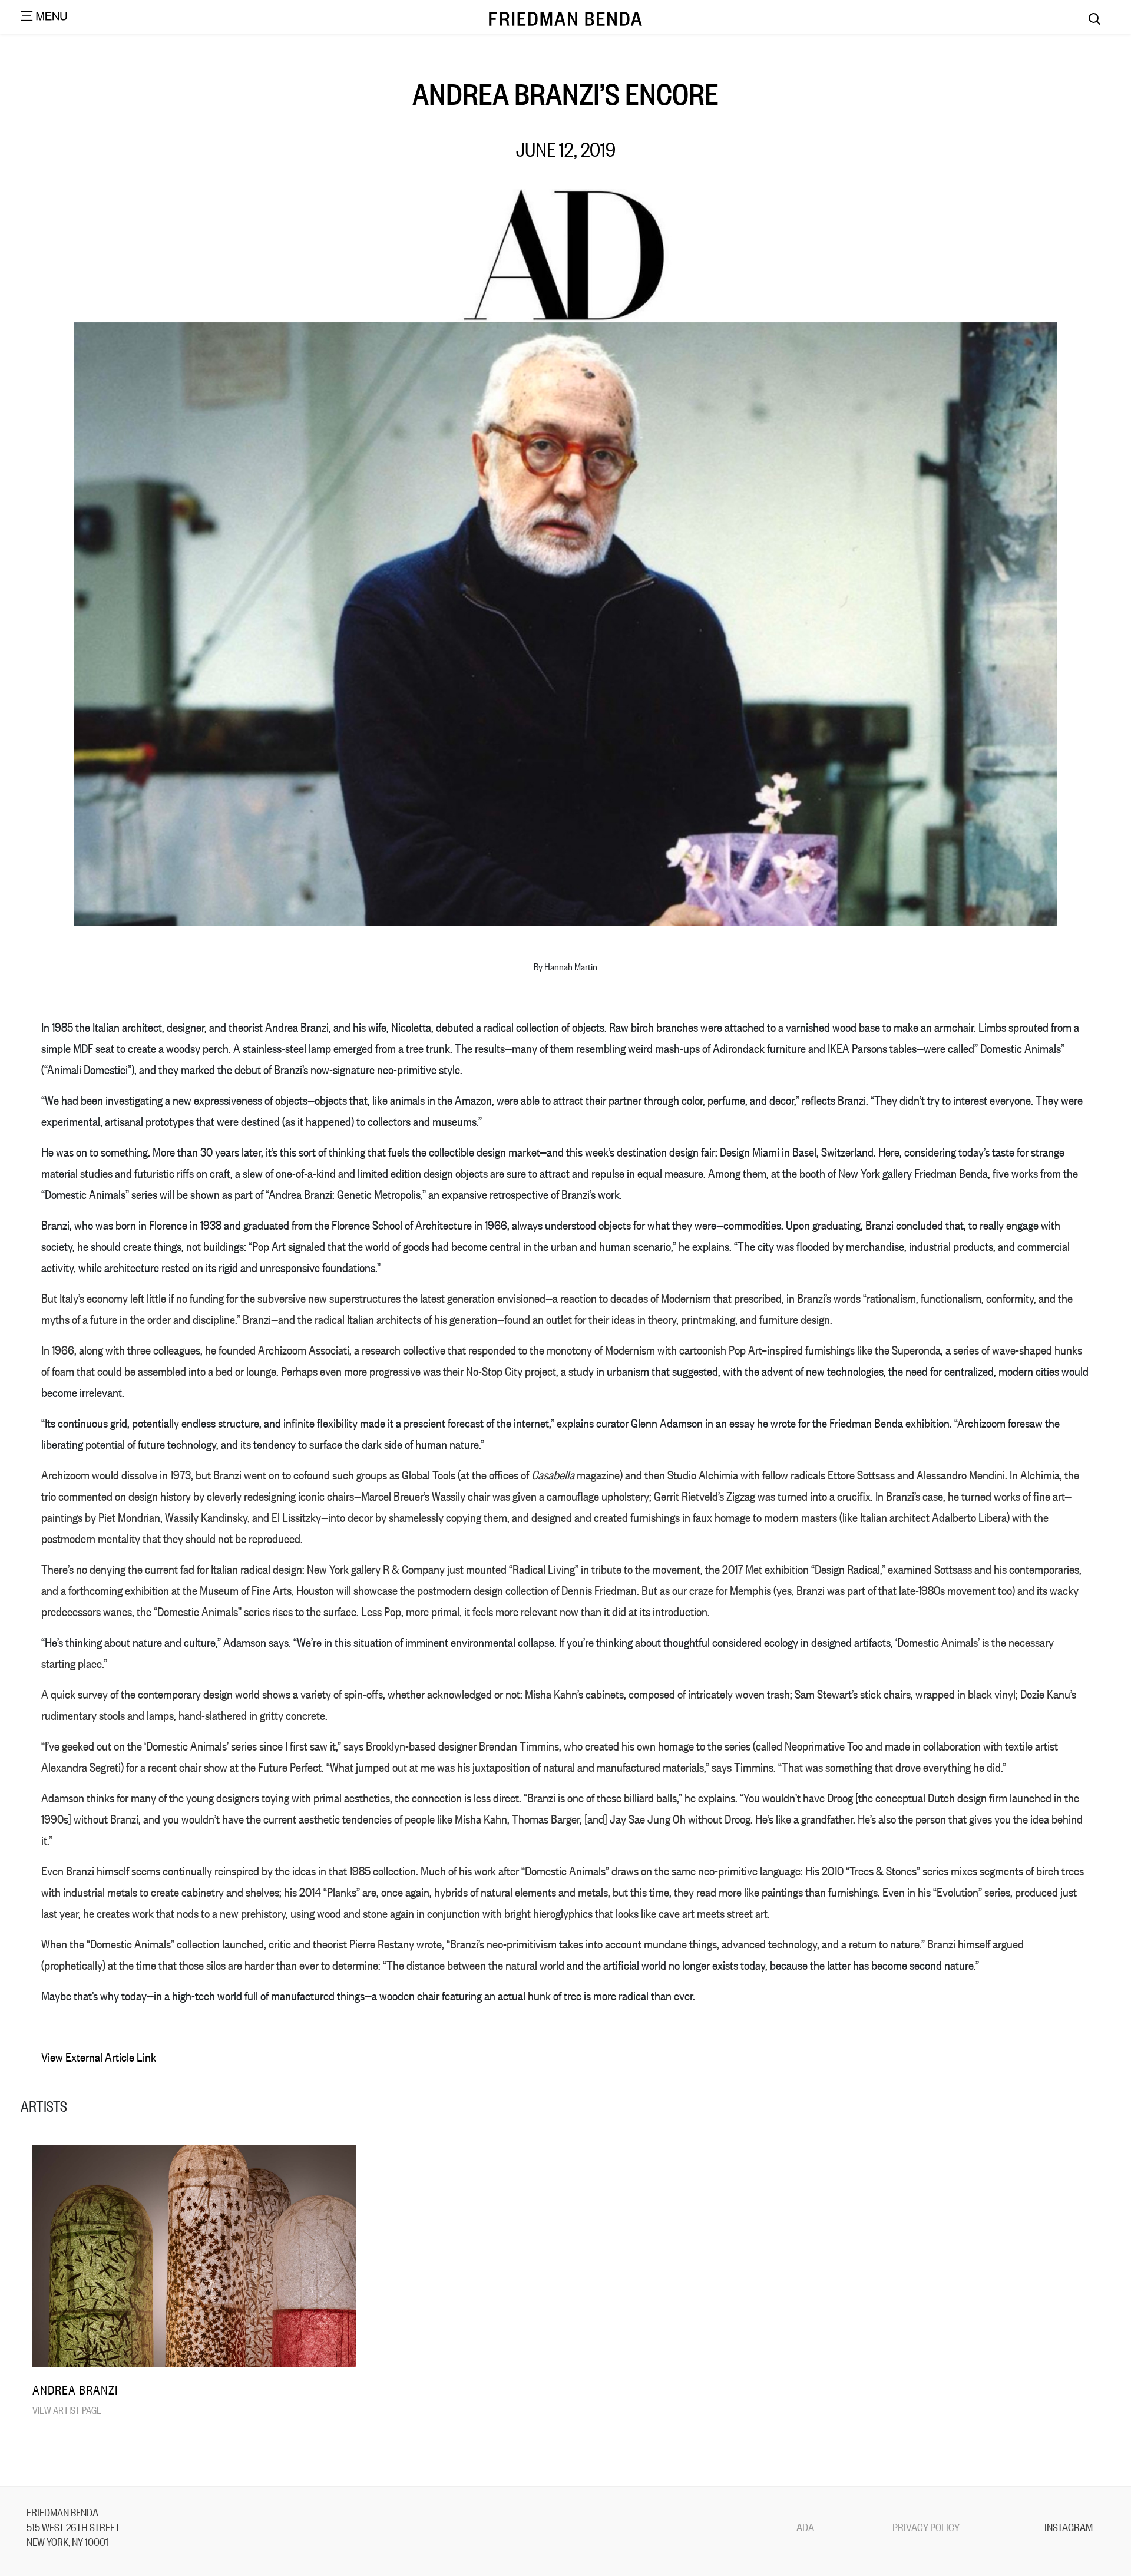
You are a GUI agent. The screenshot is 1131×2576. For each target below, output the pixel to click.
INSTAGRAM (1069, 2527)
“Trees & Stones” (883, 1870)
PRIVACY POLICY (926, 2527)
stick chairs (885, 1694)
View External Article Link (99, 2057)
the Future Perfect (281, 1767)
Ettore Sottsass (861, 1474)
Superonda (916, 1350)
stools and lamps (136, 1715)
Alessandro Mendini (961, 1474)
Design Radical (847, 1569)
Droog (840, 1797)
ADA (805, 2527)
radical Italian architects (368, 1319)
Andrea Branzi (75, 2390)
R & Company (414, 1569)
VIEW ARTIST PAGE (67, 2410)
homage (676, 1746)
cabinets (605, 1694)
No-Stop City (494, 1371)
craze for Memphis (730, 1590)
